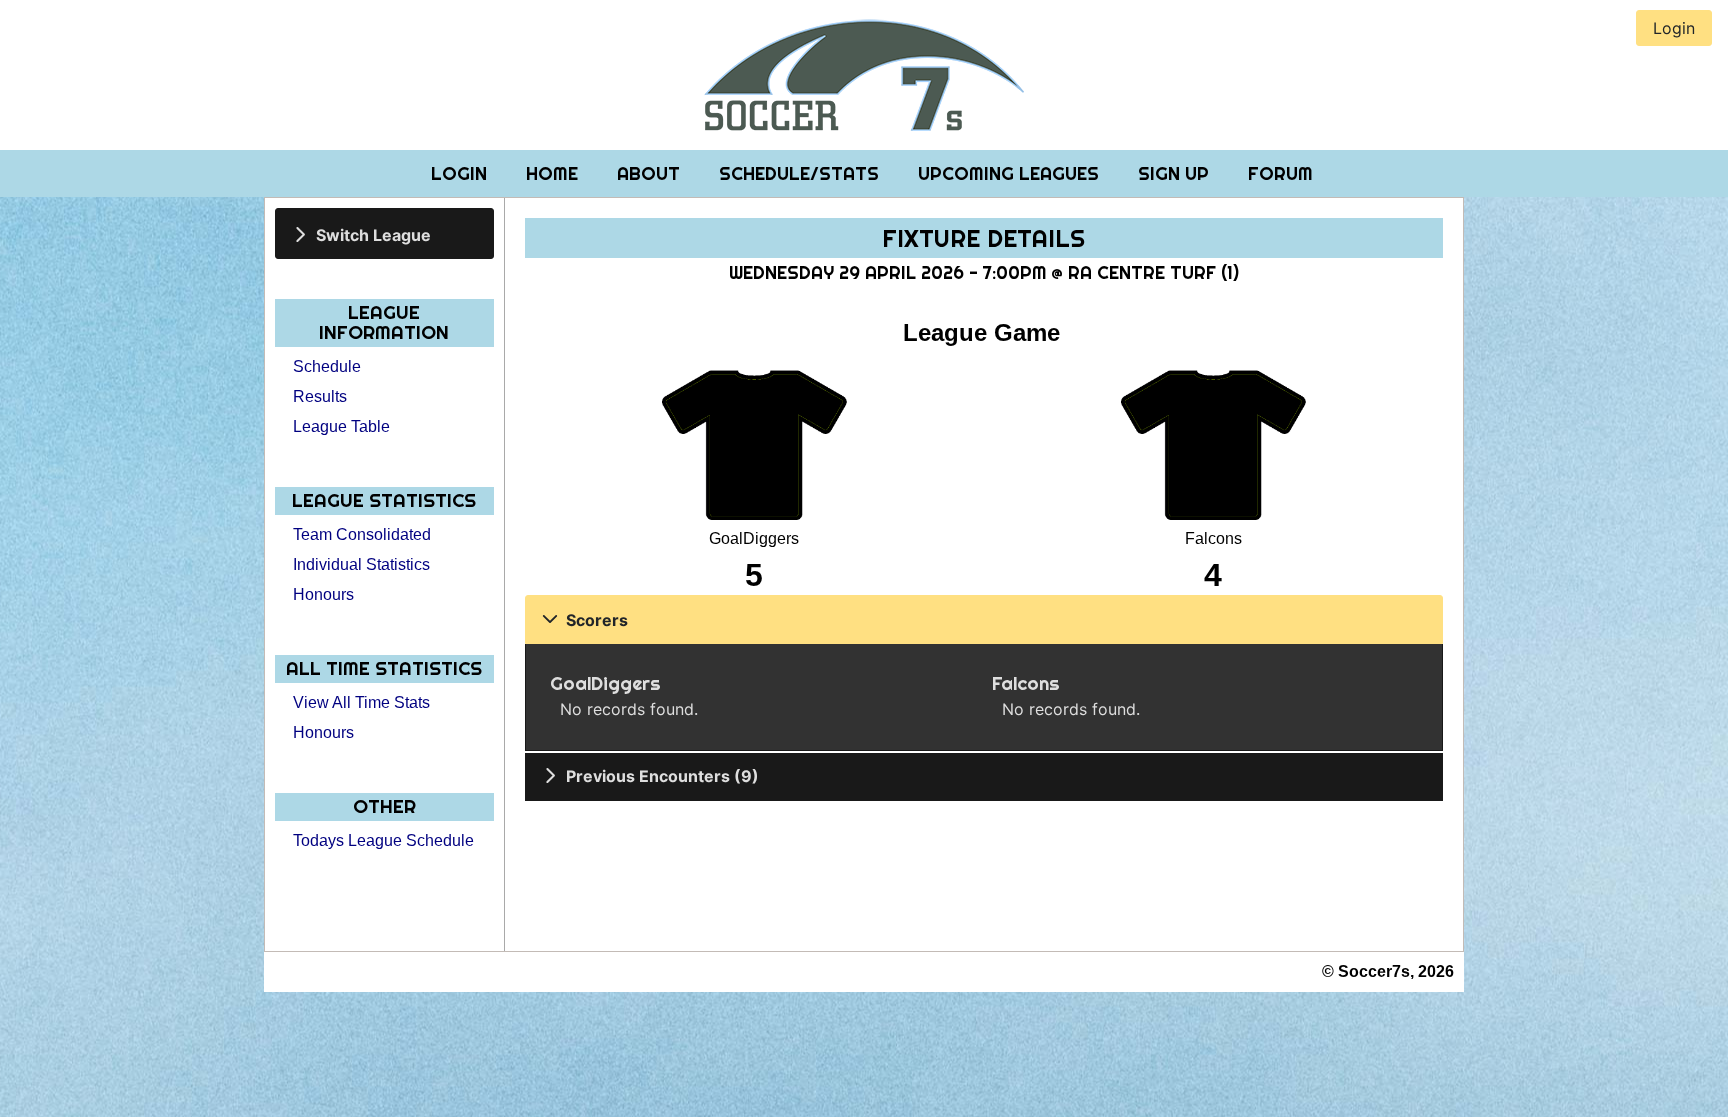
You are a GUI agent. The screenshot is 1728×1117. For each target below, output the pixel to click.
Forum (1280, 173)
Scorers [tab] (597, 620)
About (651, 173)
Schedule (327, 366)
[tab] (384, 233)
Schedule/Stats (801, 173)
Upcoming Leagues (1011, 173)
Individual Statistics (361, 564)
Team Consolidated (362, 534)
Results (320, 396)
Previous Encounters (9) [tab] (662, 776)
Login (461, 173)
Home (554, 173)
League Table (341, 426)
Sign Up (1176, 173)
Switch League (373, 234)
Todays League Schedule (383, 840)
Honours (323, 594)
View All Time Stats (361, 702)
